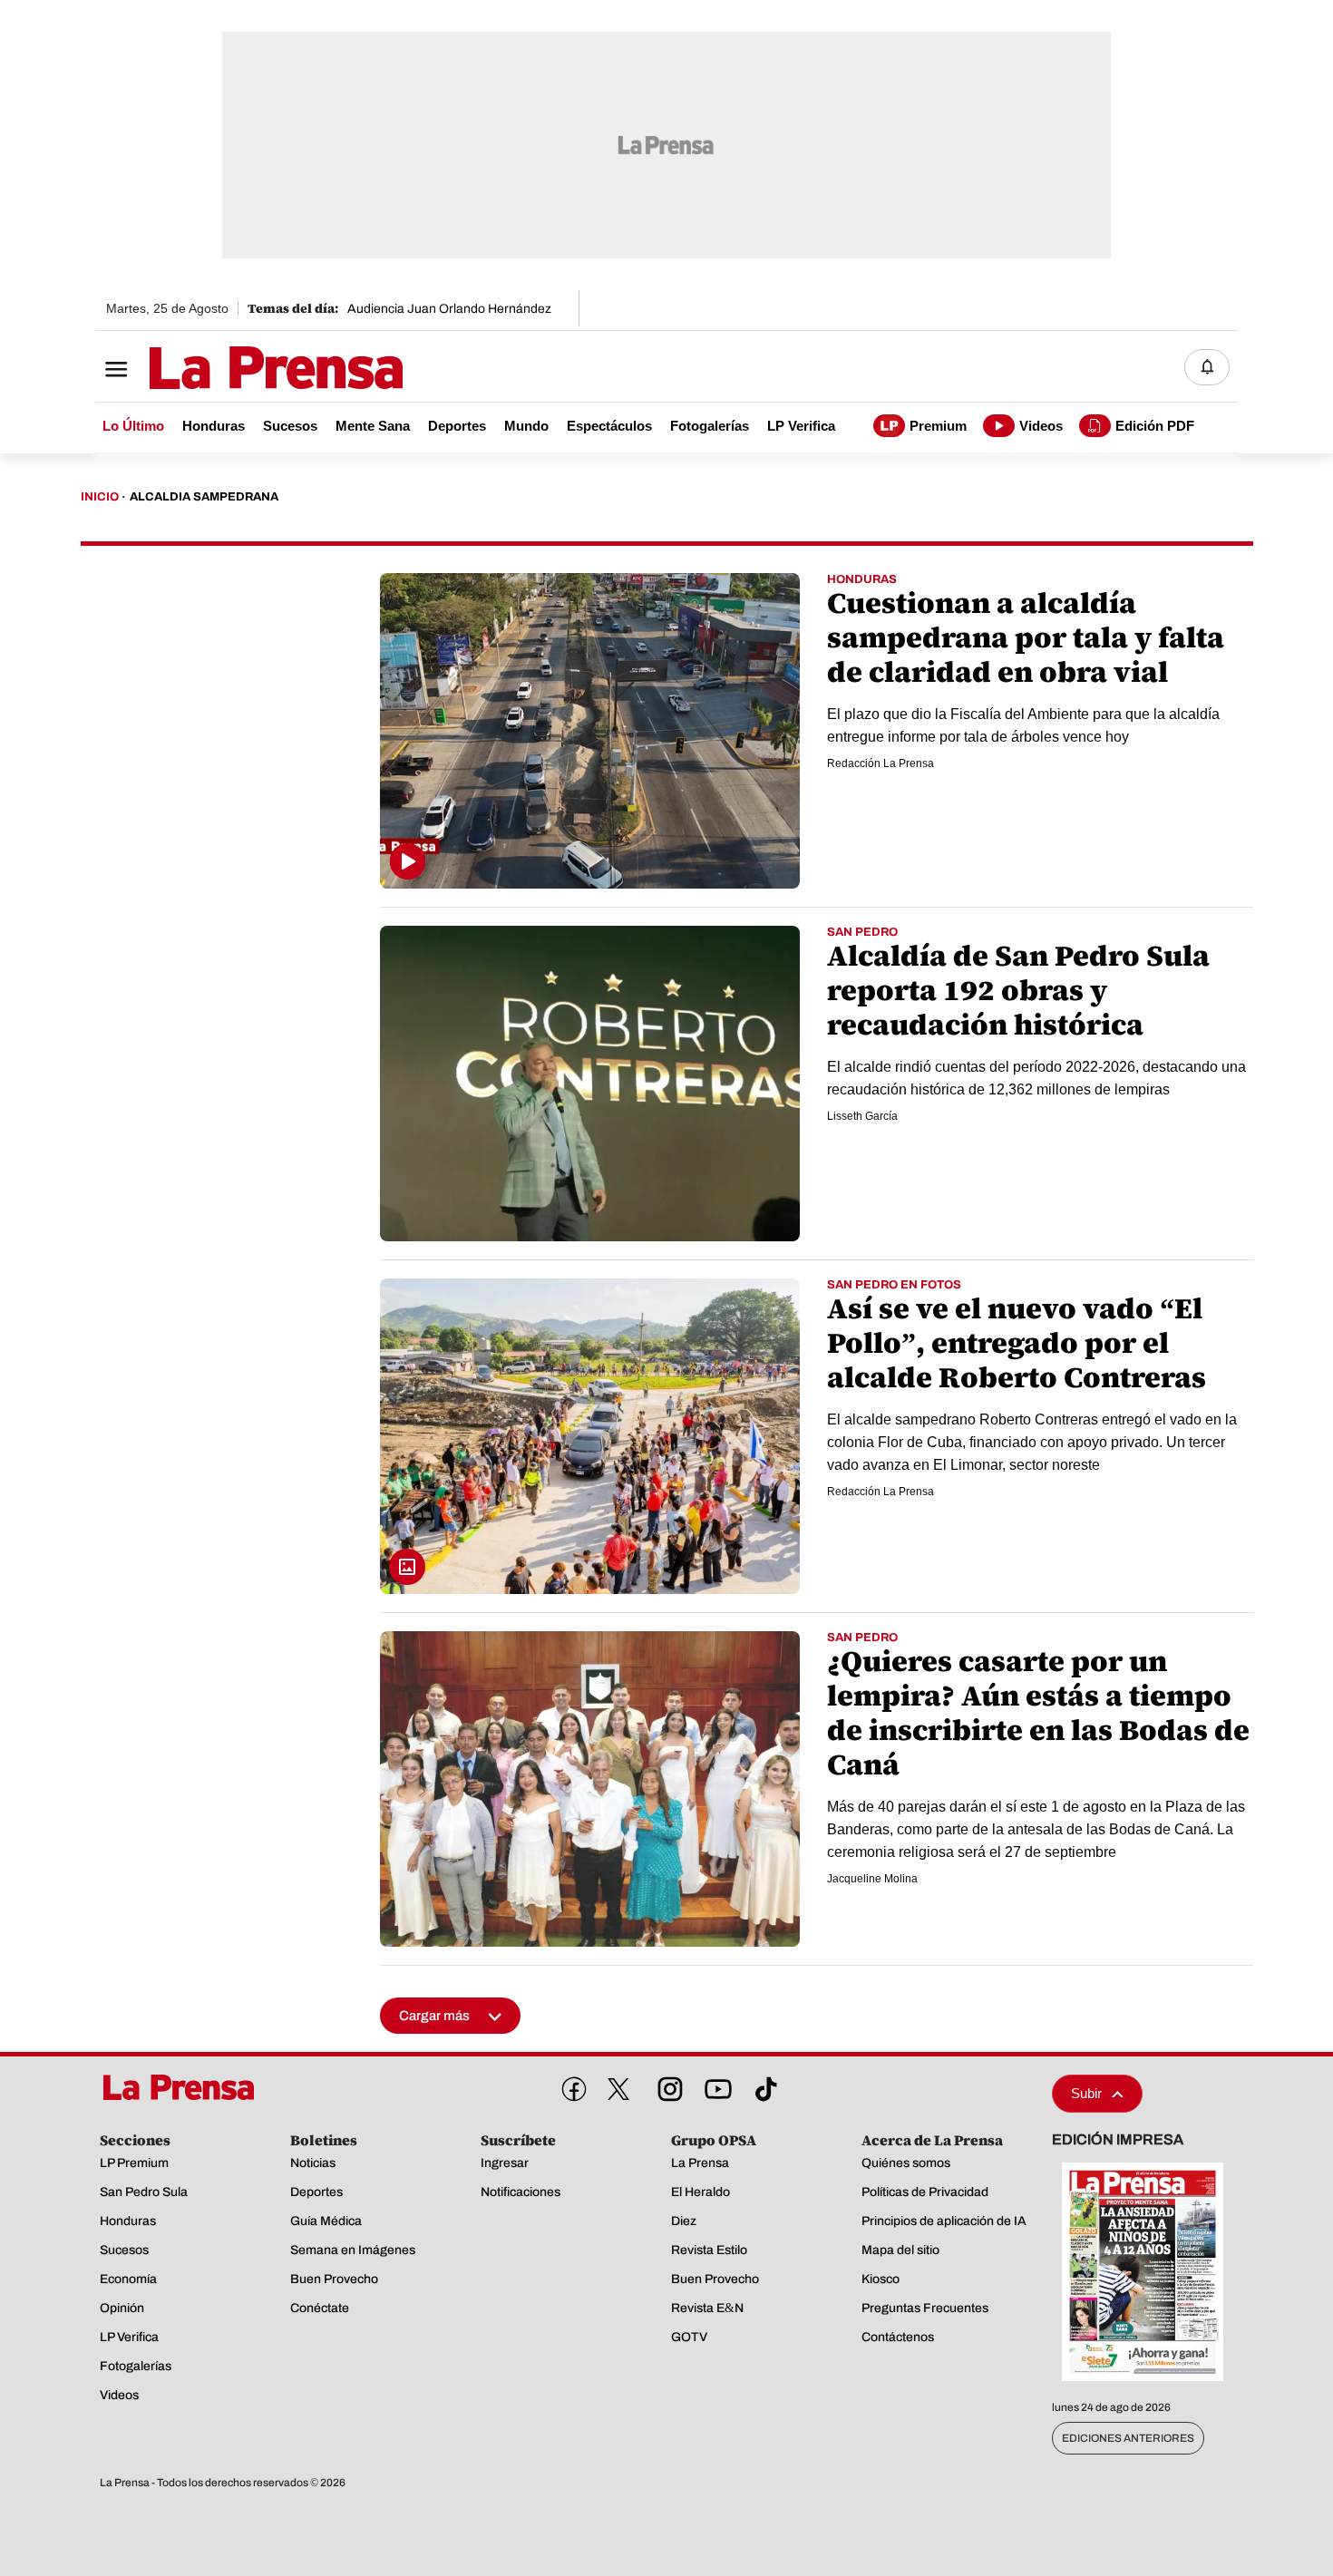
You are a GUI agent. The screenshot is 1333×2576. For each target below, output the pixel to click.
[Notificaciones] (1207, 367)
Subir (1086, 2093)
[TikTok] (763, 2085)
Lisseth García (862, 1116)
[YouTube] (715, 2085)
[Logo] (231, 369)
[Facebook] (570, 2085)
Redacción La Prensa (881, 763)
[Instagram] (666, 2085)
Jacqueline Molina (872, 1879)
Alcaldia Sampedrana (204, 497)
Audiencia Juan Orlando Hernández (449, 309)
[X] (618, 2089)
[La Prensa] (185, 2087)
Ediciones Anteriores (1128, 2438)
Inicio (100, 497)
